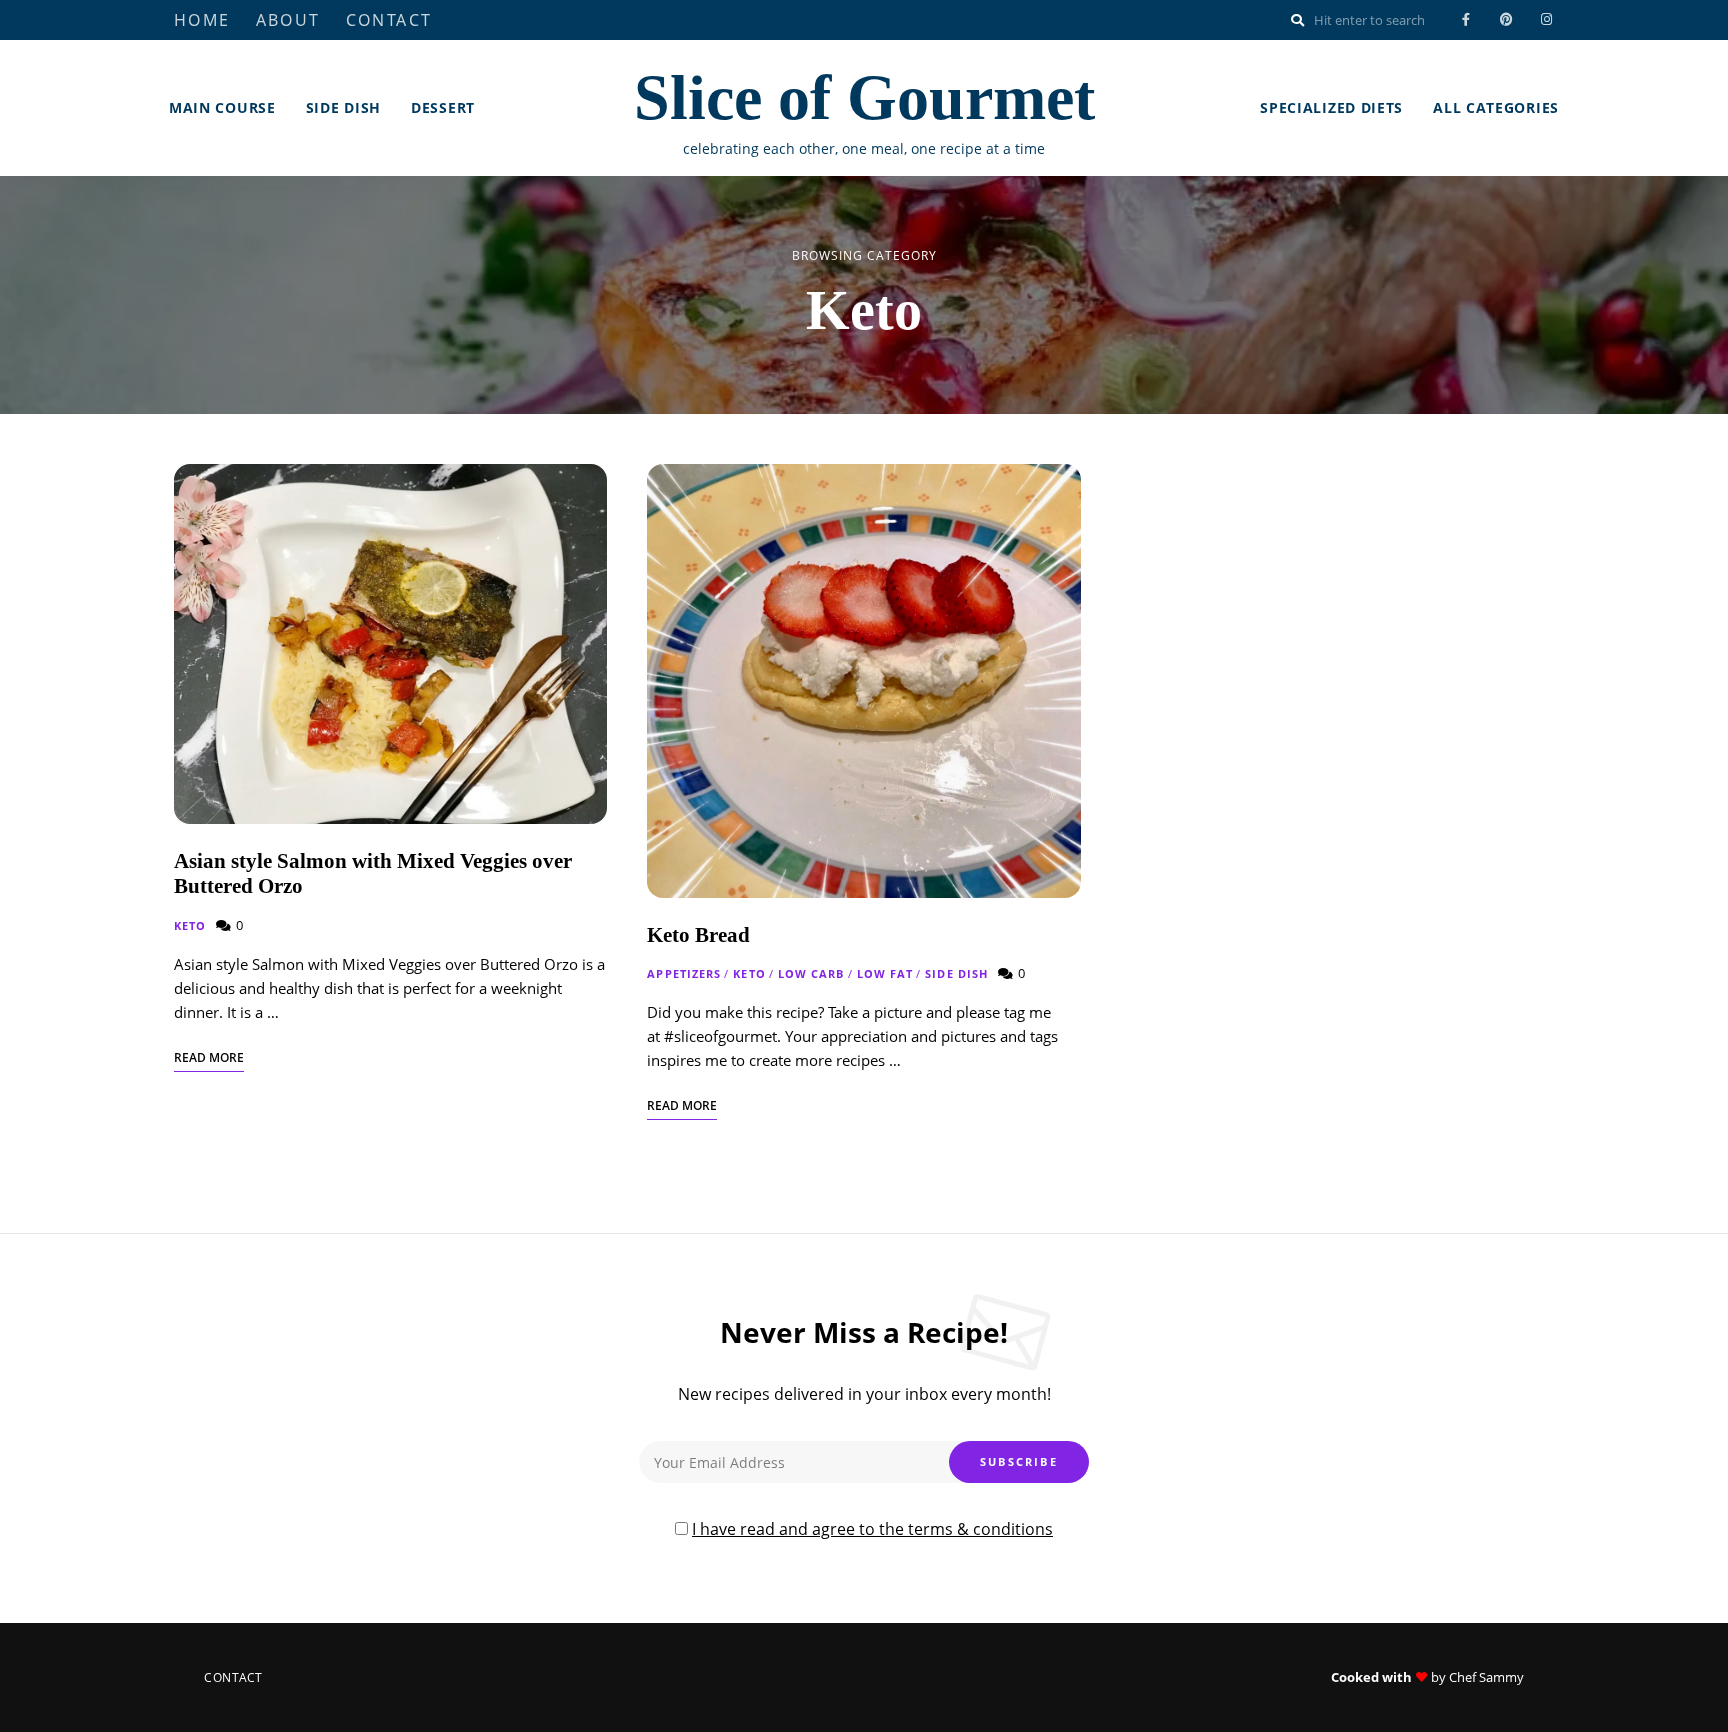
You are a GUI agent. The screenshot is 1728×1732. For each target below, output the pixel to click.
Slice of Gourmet (864, 97)
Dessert (443, 107)
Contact (389, 20)
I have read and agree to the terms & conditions (872, 1529)
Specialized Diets (1331, 107)
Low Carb (811, 973)
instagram (1546, 20)
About (288, 20)
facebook (1466, 20)
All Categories (1496, 107)
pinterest (1506, 20)
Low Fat (885, 973)
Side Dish (343, 107)
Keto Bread (698, 935)
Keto (190, 925)
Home (202, 20)
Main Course (222, 107)
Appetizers (684, 973)
